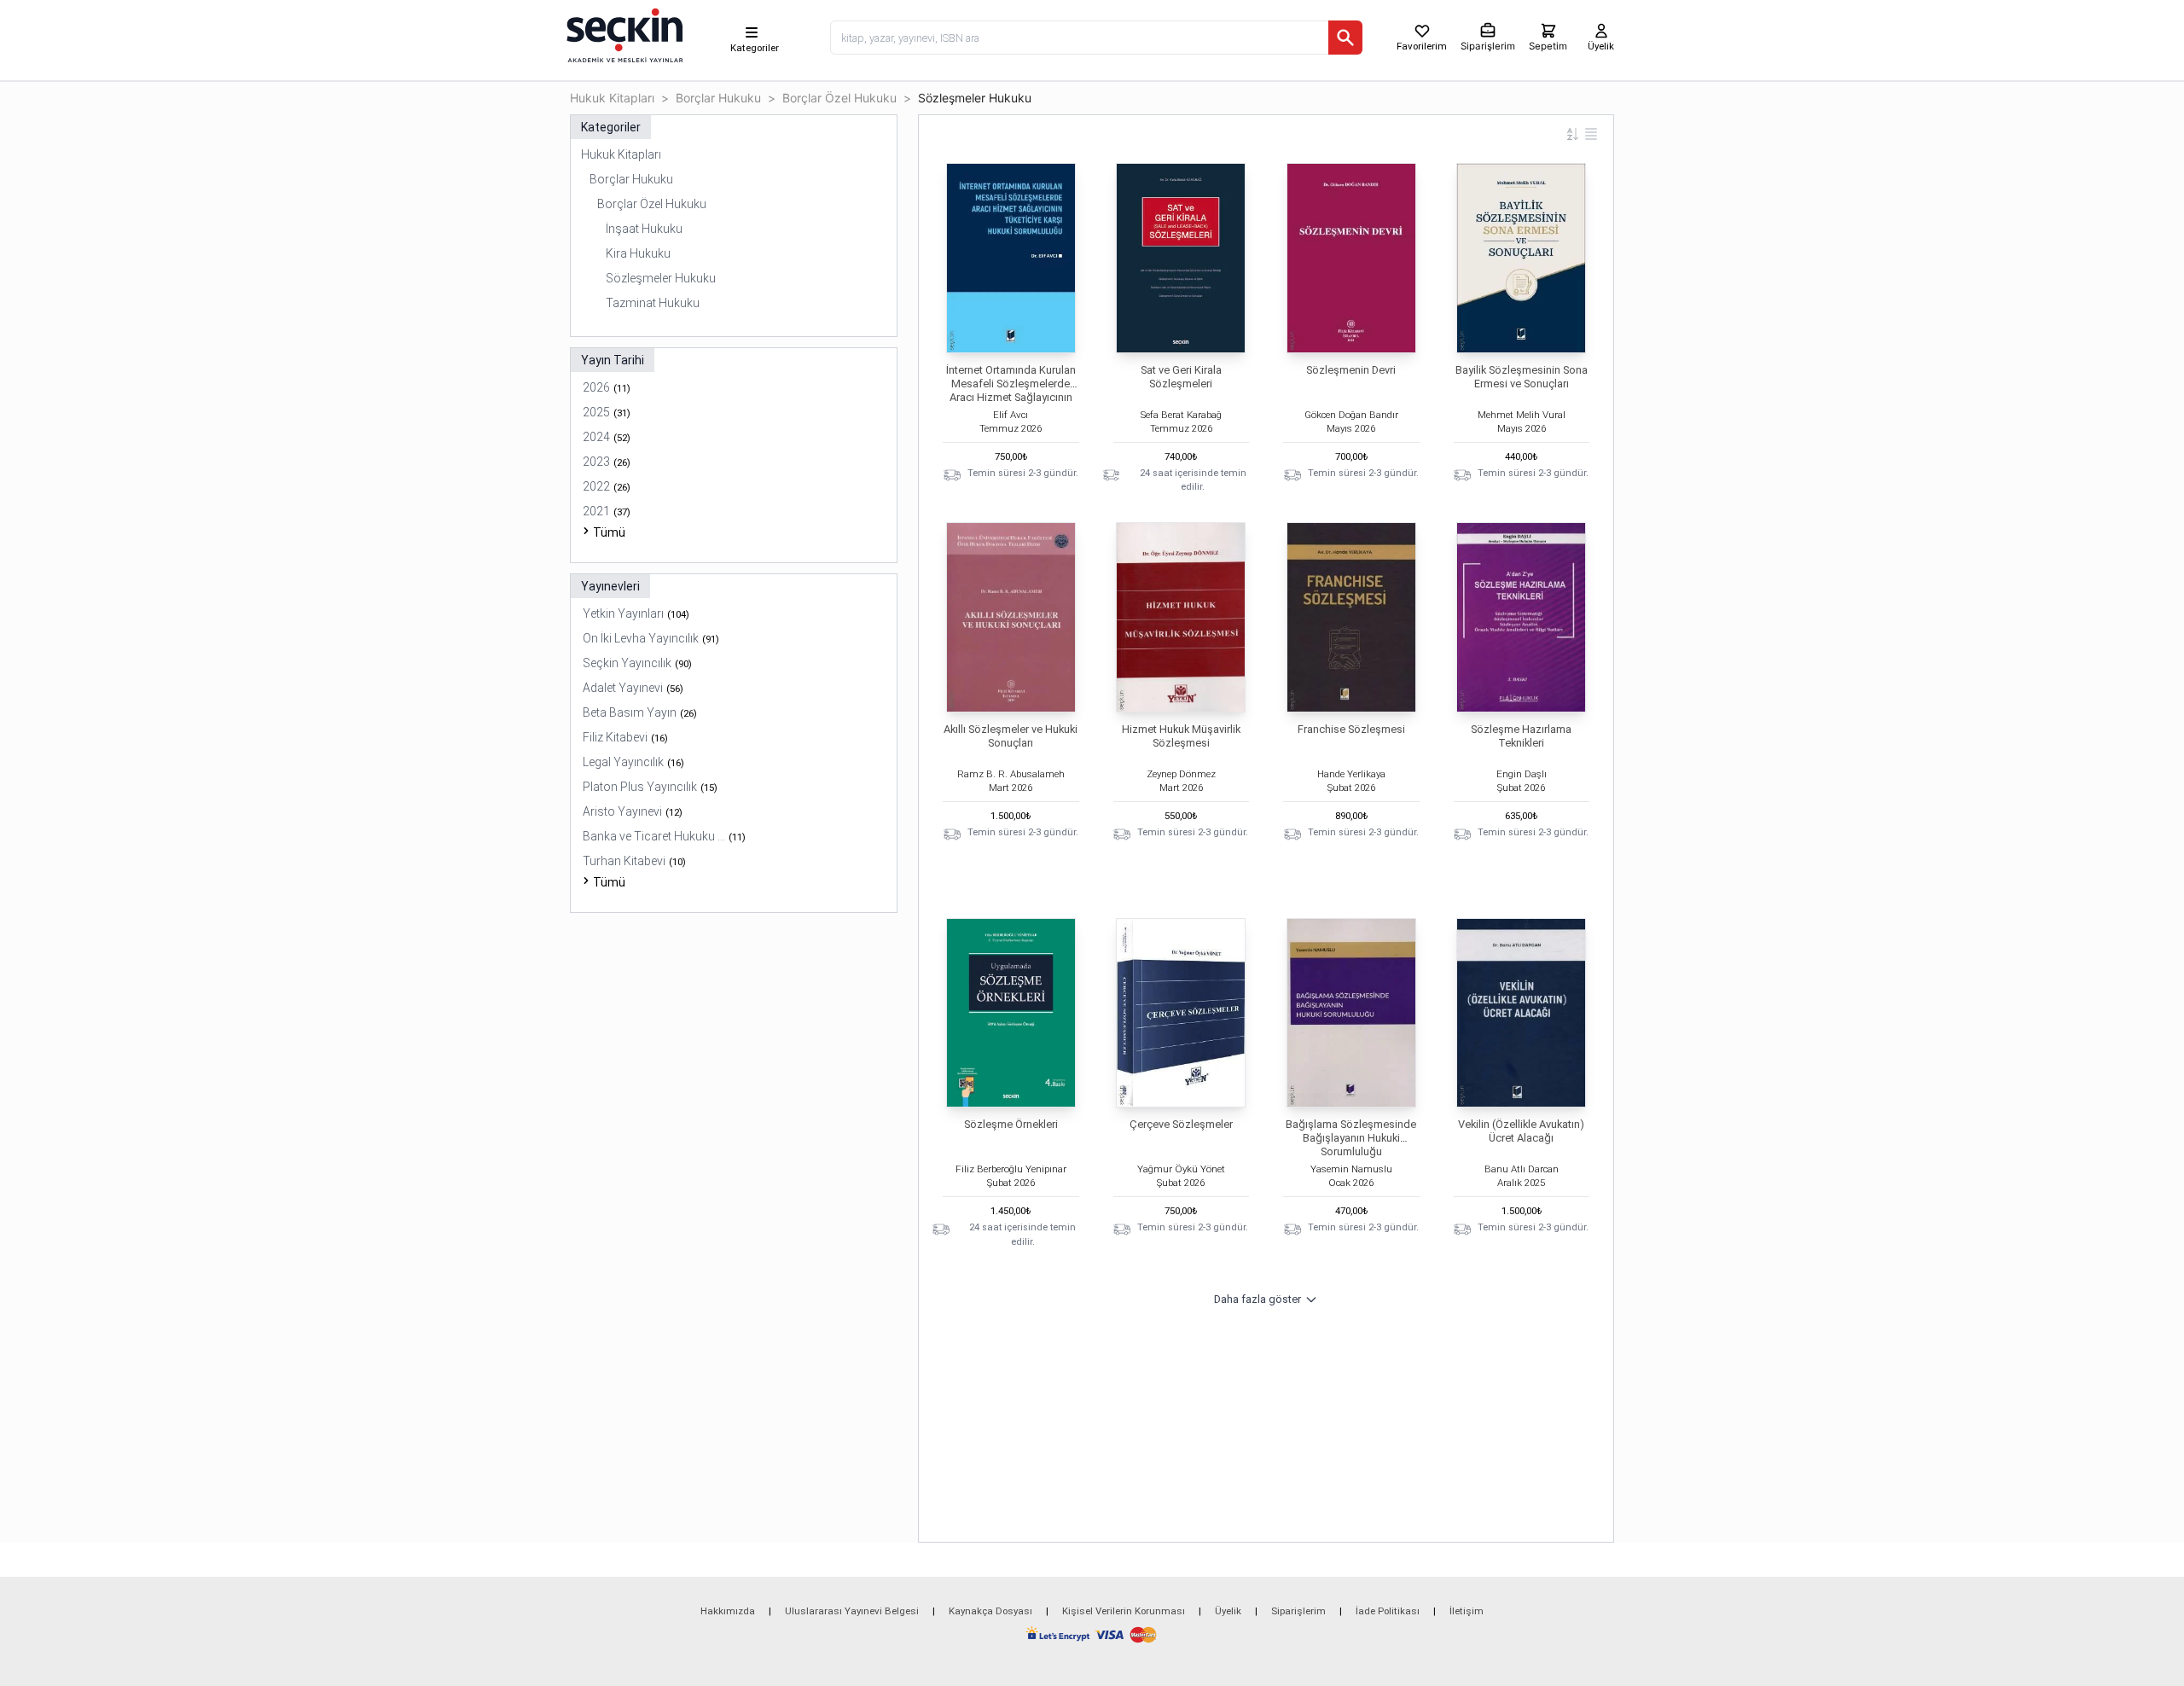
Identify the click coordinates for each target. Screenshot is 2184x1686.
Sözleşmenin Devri (1351, 370)
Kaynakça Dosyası (990, 1611)
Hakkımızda (728, 1611)
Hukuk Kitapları (612, 98)
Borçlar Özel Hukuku (839, 98)
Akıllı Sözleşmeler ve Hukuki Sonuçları (1011, 736)
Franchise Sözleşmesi (1351, 729)
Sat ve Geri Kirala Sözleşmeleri (1181, 377)
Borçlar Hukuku (718, 98)
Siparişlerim (1298, 1611)
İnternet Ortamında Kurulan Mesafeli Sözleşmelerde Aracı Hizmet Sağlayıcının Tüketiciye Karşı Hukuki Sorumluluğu (1011, 397)
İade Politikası (1388, 1611)
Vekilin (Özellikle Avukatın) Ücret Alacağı (1521, 1131)
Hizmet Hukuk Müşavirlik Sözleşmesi (1181, 736)
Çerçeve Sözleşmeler (1181, 1124)
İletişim (1467, 1611)
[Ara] (1345, 38)
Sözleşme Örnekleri (1011, 1124)
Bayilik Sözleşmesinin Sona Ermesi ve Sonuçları (1522, 377)
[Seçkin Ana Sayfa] (623, 34)
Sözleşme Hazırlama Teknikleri (1521, 736)
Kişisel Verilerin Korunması (1124, 1611)
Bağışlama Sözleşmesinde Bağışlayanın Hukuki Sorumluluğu (1351, 1138)
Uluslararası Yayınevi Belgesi (852, 1611)
